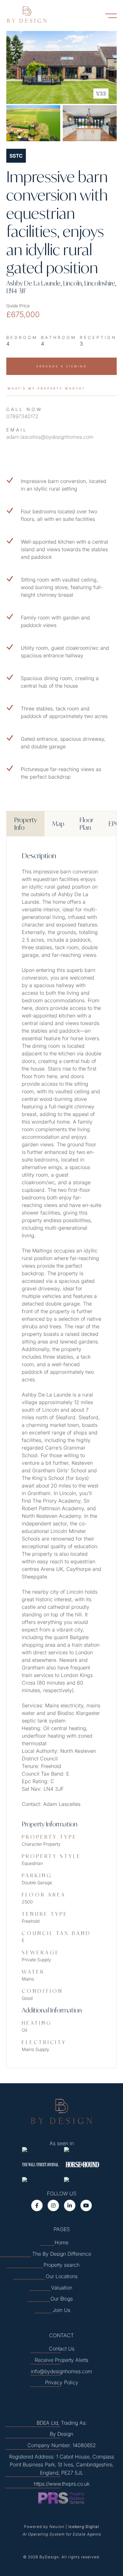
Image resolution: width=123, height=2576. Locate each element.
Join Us (61, 2310)
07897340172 (22, 416)
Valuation (62, 2288)
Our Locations (62, 2276)
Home (61, 2242)
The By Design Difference (62, 2254)
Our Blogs (62, 2299)
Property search (61, 2265)
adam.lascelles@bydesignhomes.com (50, 437)
